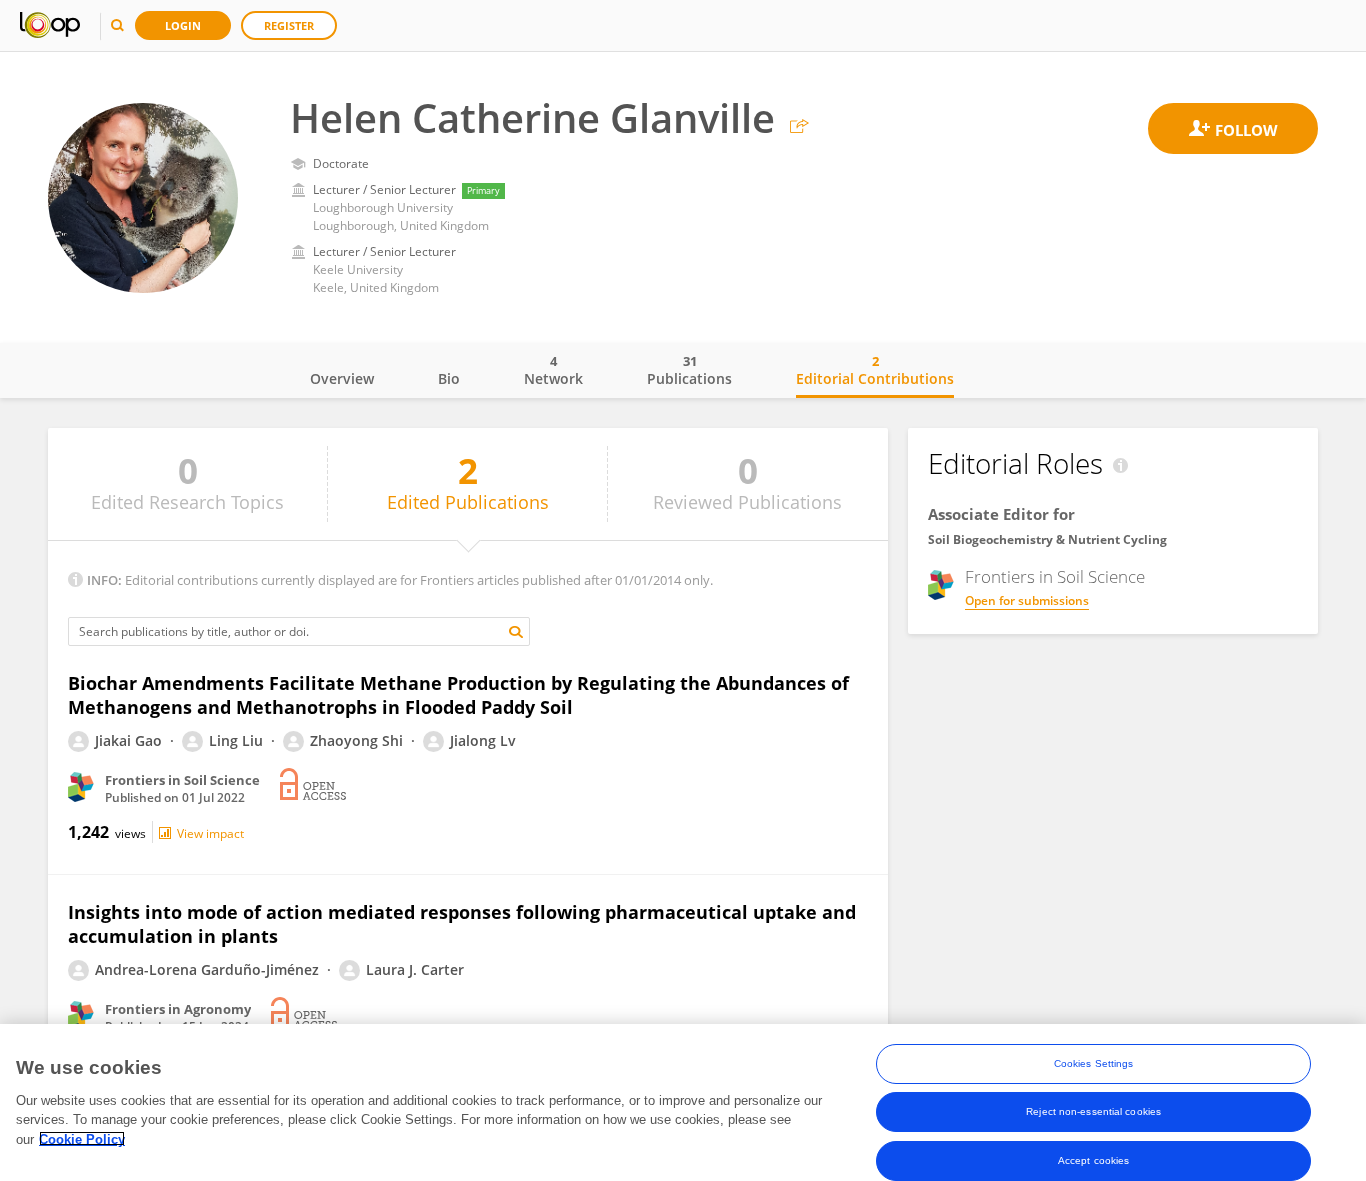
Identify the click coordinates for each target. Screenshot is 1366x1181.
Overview (342, 378)
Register (289, 25)
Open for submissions (1027, 600)
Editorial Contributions (875, 370)
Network (553, 370)
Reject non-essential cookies (1093, 1111)
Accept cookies (1093, 1159)
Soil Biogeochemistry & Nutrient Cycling (1047, 539)
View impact (210, 833)
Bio (449, 378)
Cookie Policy (82, 1138)
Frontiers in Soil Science (1055, 577)
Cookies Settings (1094, 1063)
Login (183, 25)
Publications (689, 370)
